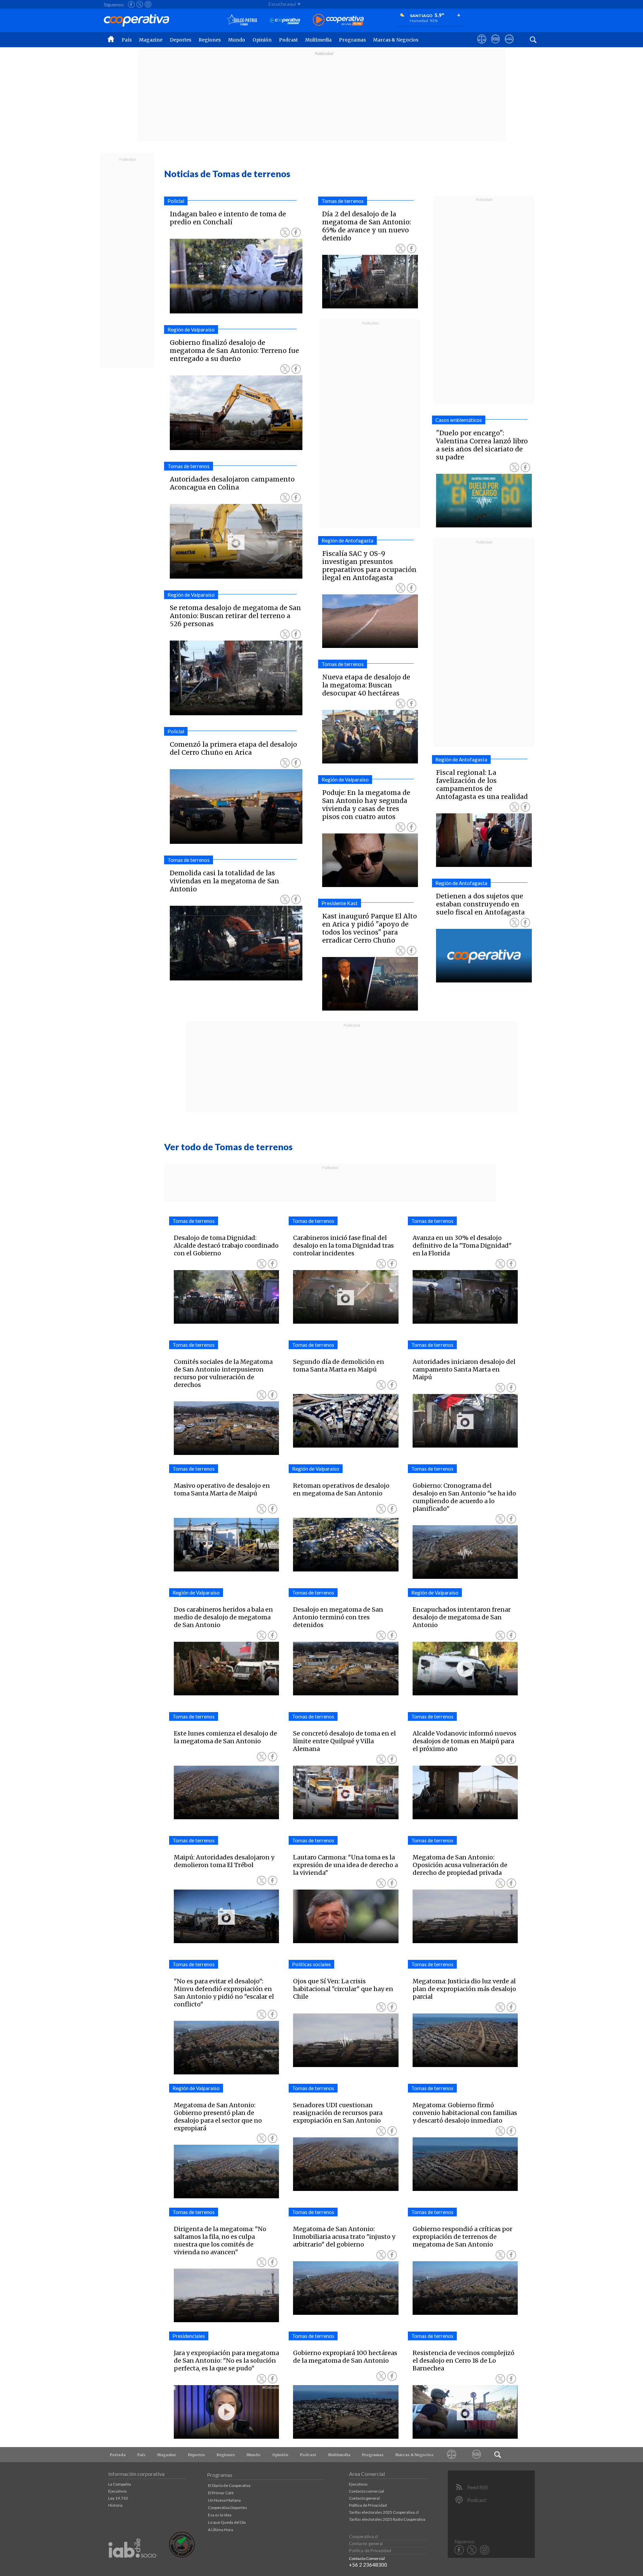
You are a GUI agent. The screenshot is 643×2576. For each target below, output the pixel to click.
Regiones (210, 40)
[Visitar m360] (495, 45)
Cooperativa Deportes (228, 2508)
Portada (118, 2455)
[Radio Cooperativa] (338, 20)
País (127, 40)
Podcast (288, 40)
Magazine (151, 40)
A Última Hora (221, 2530)
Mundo (237, 40)
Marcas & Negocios (396, 40)
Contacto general (364, 2498)
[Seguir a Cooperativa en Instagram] (148, 4)
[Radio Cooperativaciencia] (285, 20)
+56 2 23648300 (368, 2565)
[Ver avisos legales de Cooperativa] (482, 45)
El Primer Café (221, 2493)
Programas (352, 40)
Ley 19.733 (118, 2498)
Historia (115, 2505)
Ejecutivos (118, 2491)
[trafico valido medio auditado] (182, 2556)
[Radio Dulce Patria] (242, 20)
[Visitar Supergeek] (509, 45)
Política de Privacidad (368, 2505)
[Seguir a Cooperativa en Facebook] (131, 4)
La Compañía (120, 2484)
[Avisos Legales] (452, 2455)
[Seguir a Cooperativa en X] (140, 4)
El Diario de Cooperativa (229, 2485)
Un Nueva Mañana (224, 2500)
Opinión (262, 40)
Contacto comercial (367, 2491)
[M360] (477, 2455)
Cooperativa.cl (363, 2536)
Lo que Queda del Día (227, 2522)
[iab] (132, 2565)
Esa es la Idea (220, 2515)
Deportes (181, 40)
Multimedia (318, 40)
